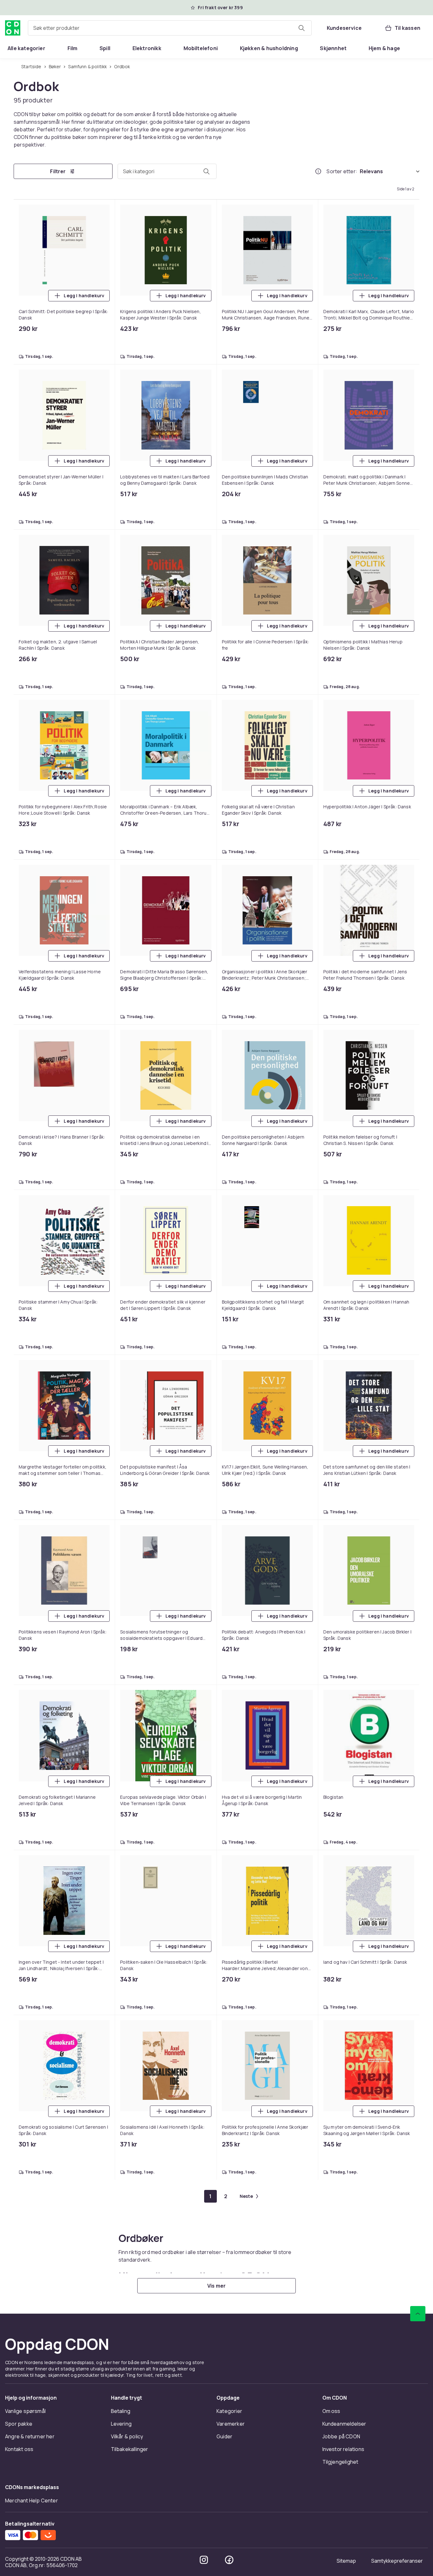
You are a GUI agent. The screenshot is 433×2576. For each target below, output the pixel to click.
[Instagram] (204, 981)
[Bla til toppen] (418, 735)
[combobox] (170, 28)
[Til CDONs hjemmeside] (13, 28)
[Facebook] (229, 981)
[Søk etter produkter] (301, 28)
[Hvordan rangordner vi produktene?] (318, 172)
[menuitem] (26, 48)
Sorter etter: (342, 172)
